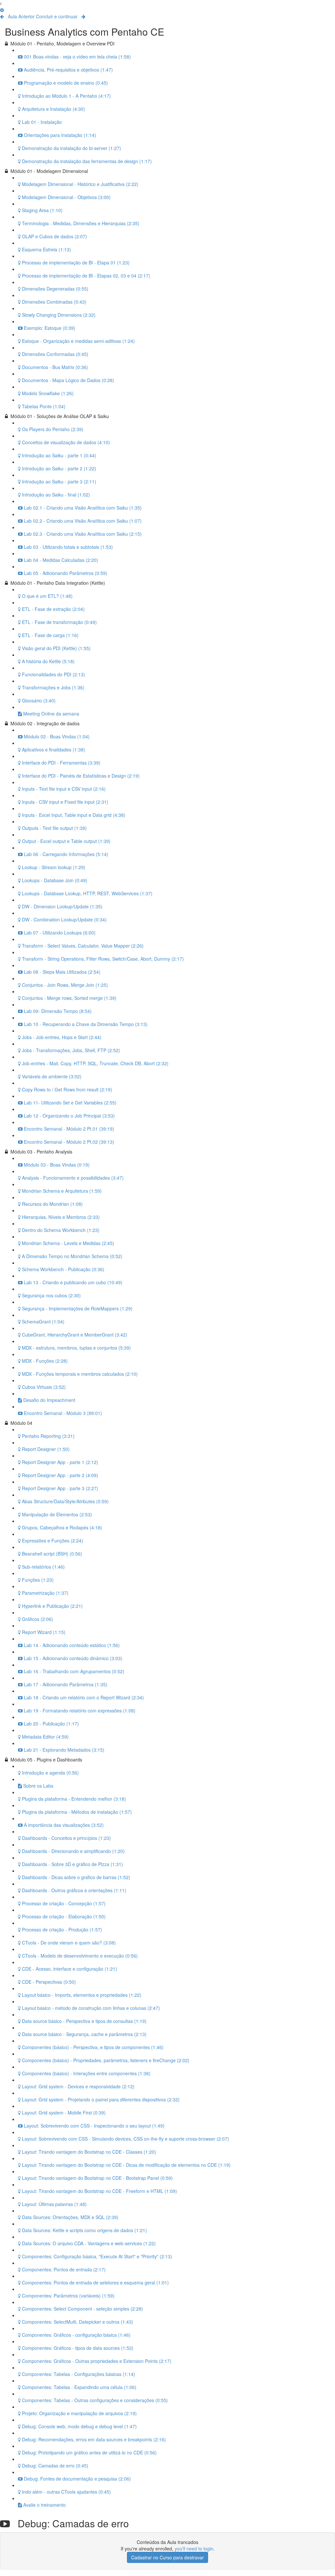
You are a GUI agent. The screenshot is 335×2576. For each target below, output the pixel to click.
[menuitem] (2, 10)
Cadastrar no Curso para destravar (167, 2557)
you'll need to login (194, 2549)
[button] (1, 3)
